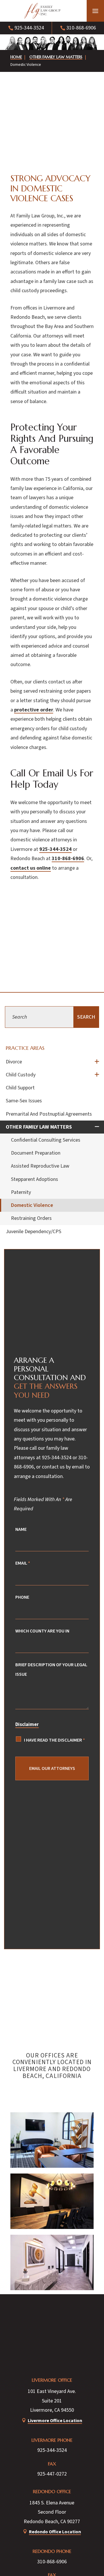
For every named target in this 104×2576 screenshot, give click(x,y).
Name (21, 1529)
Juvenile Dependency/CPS (34, 1232)
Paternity (21, 1192)
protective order (34, 710)
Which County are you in (42, 1631)
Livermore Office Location (55, 2421)
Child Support (20, 1088)
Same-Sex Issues (24, 1101)
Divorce (14, 1062)
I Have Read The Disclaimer (54, 1740)
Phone (22, 1597)
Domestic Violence (32, 1205)
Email (23, 1563)
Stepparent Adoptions (35, 1179)
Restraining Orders (31, 1218)
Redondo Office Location (55, 2532)
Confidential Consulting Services (46, 1140)
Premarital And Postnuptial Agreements (49, 1114)
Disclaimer (27, 1725)
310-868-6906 (81, 28)
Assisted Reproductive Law (40, 1166)
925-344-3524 (29, 28)
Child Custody (21, 1075)
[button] (95, 11)
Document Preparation (36, 1153)
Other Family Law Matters (39, 1127)
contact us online (31, 868)
